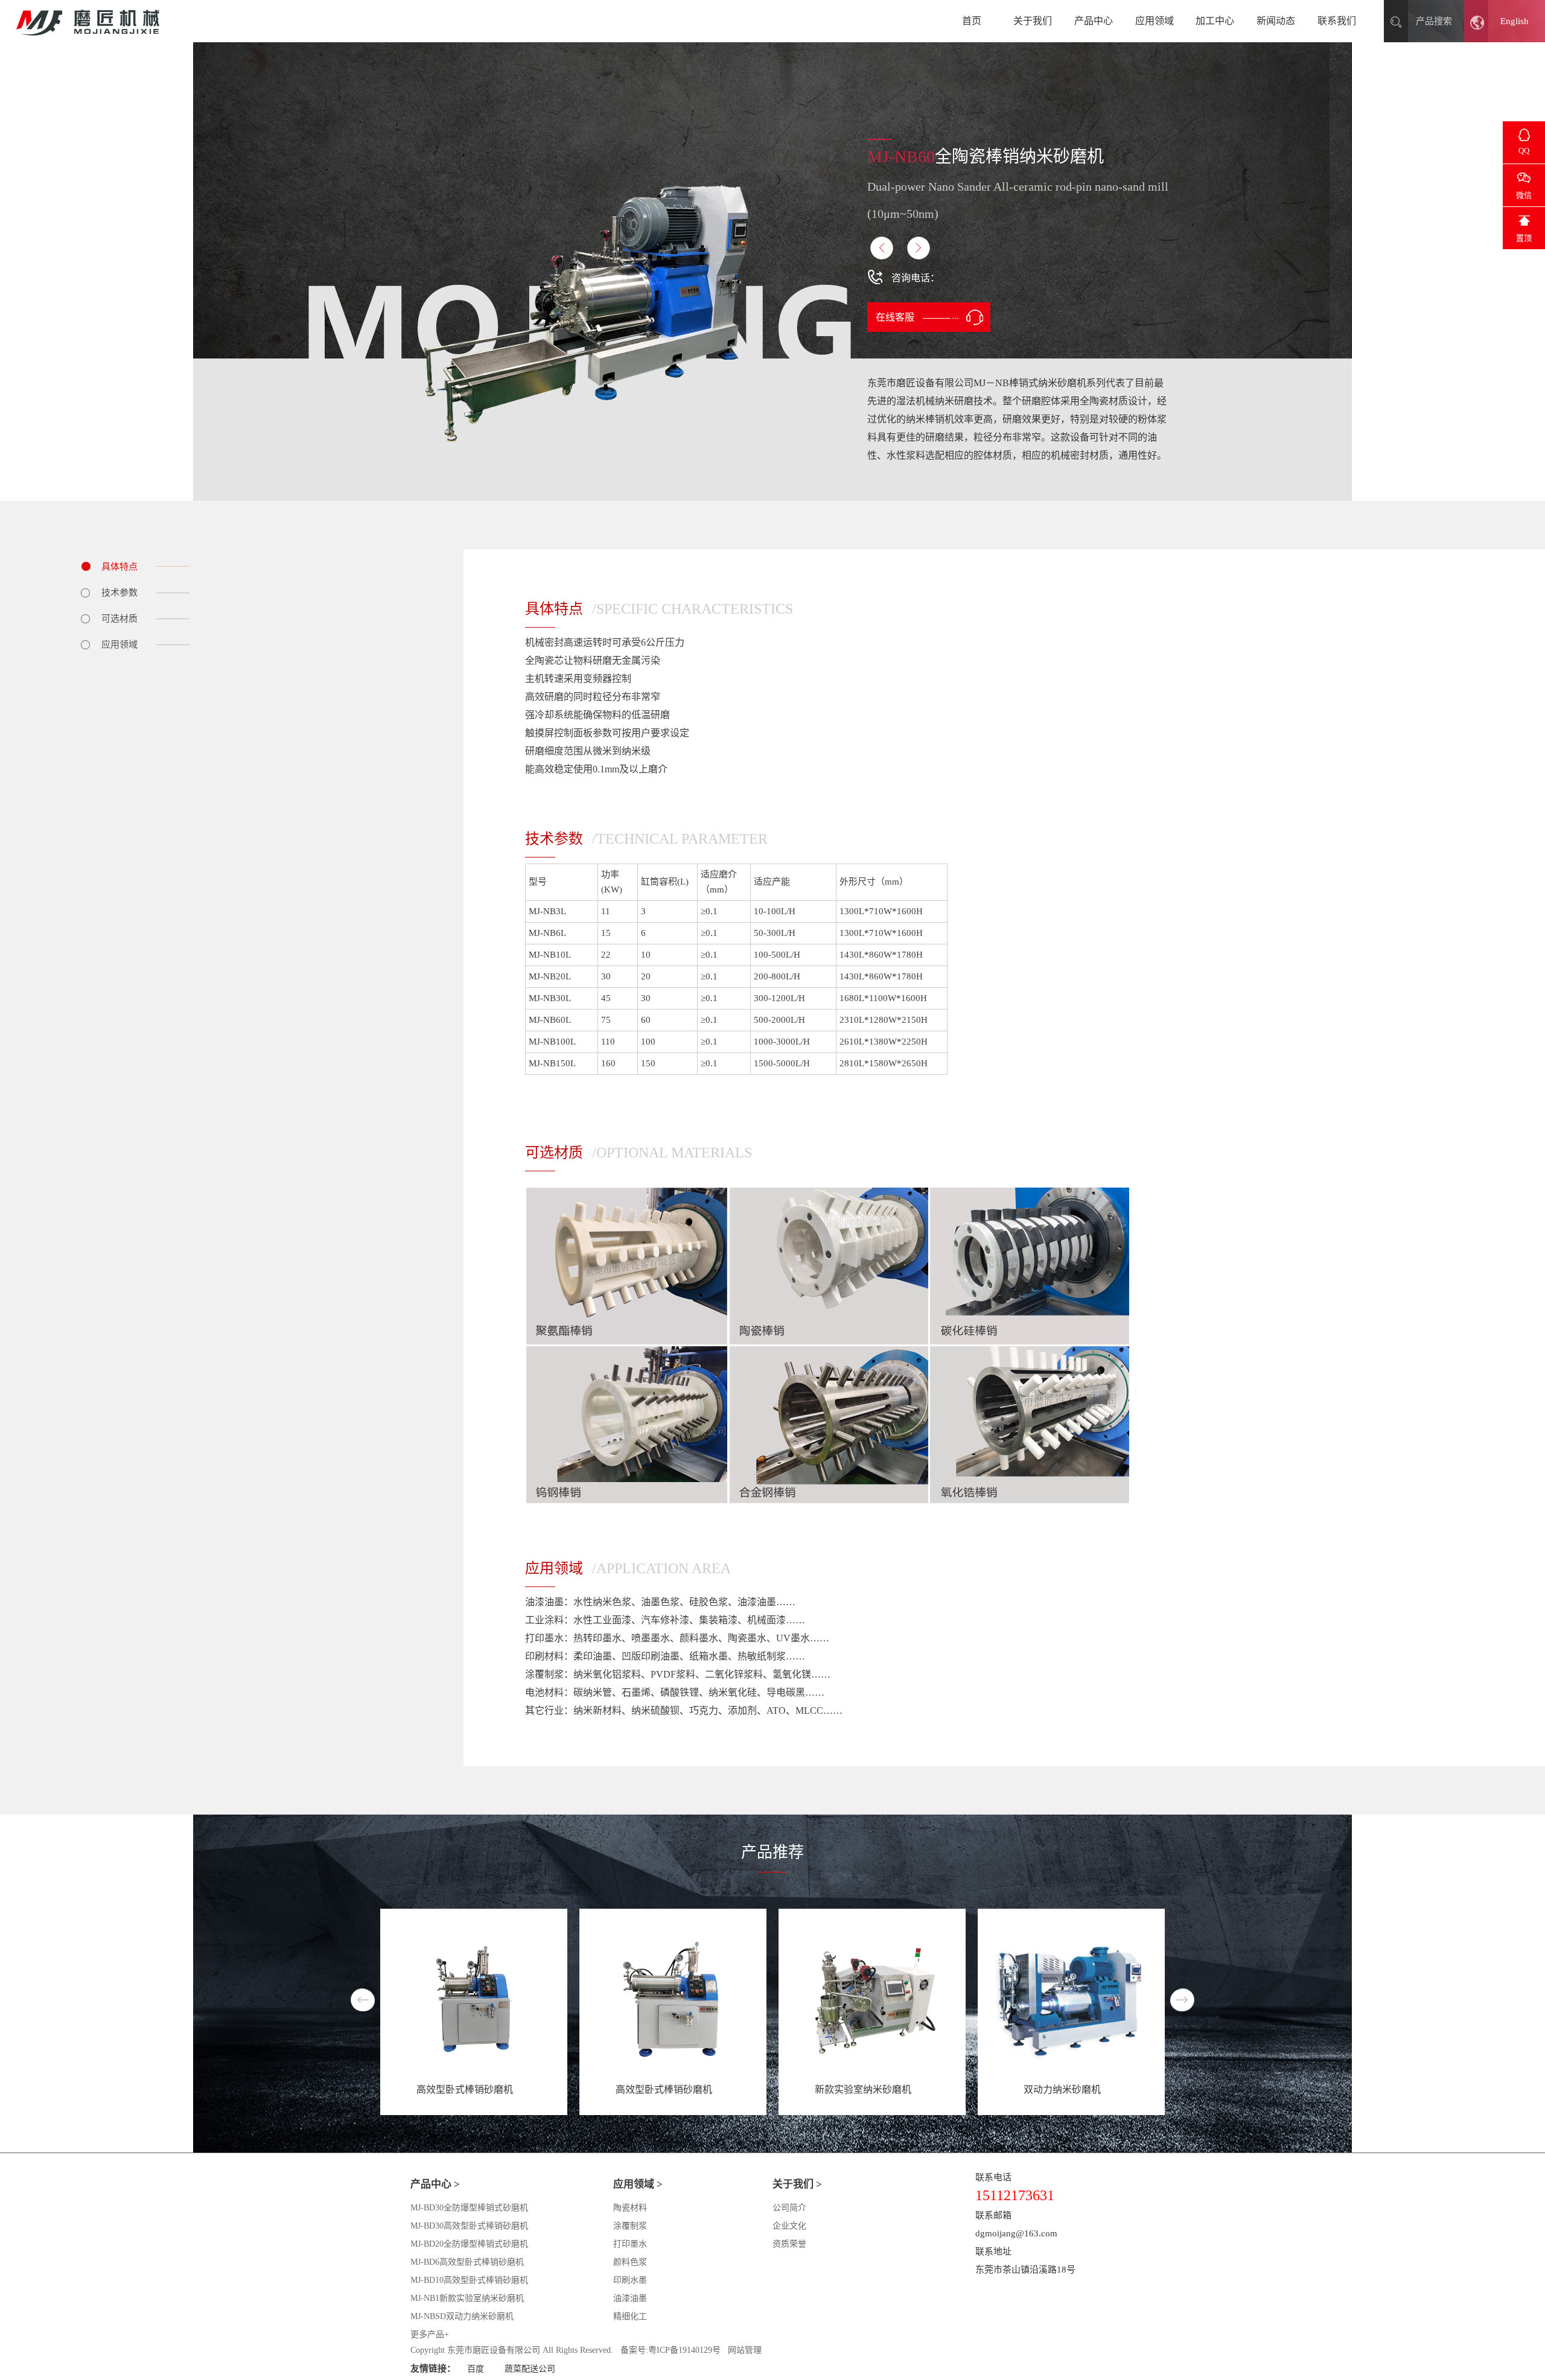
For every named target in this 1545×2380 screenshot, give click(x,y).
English (1515, 21)
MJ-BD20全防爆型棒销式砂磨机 (469, 2244)
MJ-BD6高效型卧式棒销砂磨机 (467, 2262)
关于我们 (1033, 21)
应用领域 (1155, 21)
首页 (972, 21)
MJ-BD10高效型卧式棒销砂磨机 (469, 2280)
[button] (1182, 2000)
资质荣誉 (789, 2244)
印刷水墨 (630, 2280)
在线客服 (895, 317)
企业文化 (789, 2226)
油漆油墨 (630, 2298)
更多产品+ (430, 2334)
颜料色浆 (630, 2262)
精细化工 (630, 2316)
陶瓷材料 (630, 2208)
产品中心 (1094, 21)
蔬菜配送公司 (530, 2369)
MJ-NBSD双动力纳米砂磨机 (462, 2316)
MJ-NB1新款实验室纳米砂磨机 (467, 2298)
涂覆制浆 (630, 2226)
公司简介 (789, 2208)
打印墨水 (630, 2244)
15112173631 (966, 278)
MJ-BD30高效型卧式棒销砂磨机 (469, 2226)
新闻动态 (1276, 21)
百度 (476, 2369)
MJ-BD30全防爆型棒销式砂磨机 (469, 2208)
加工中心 (1215, 21)
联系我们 (1337, 21)
